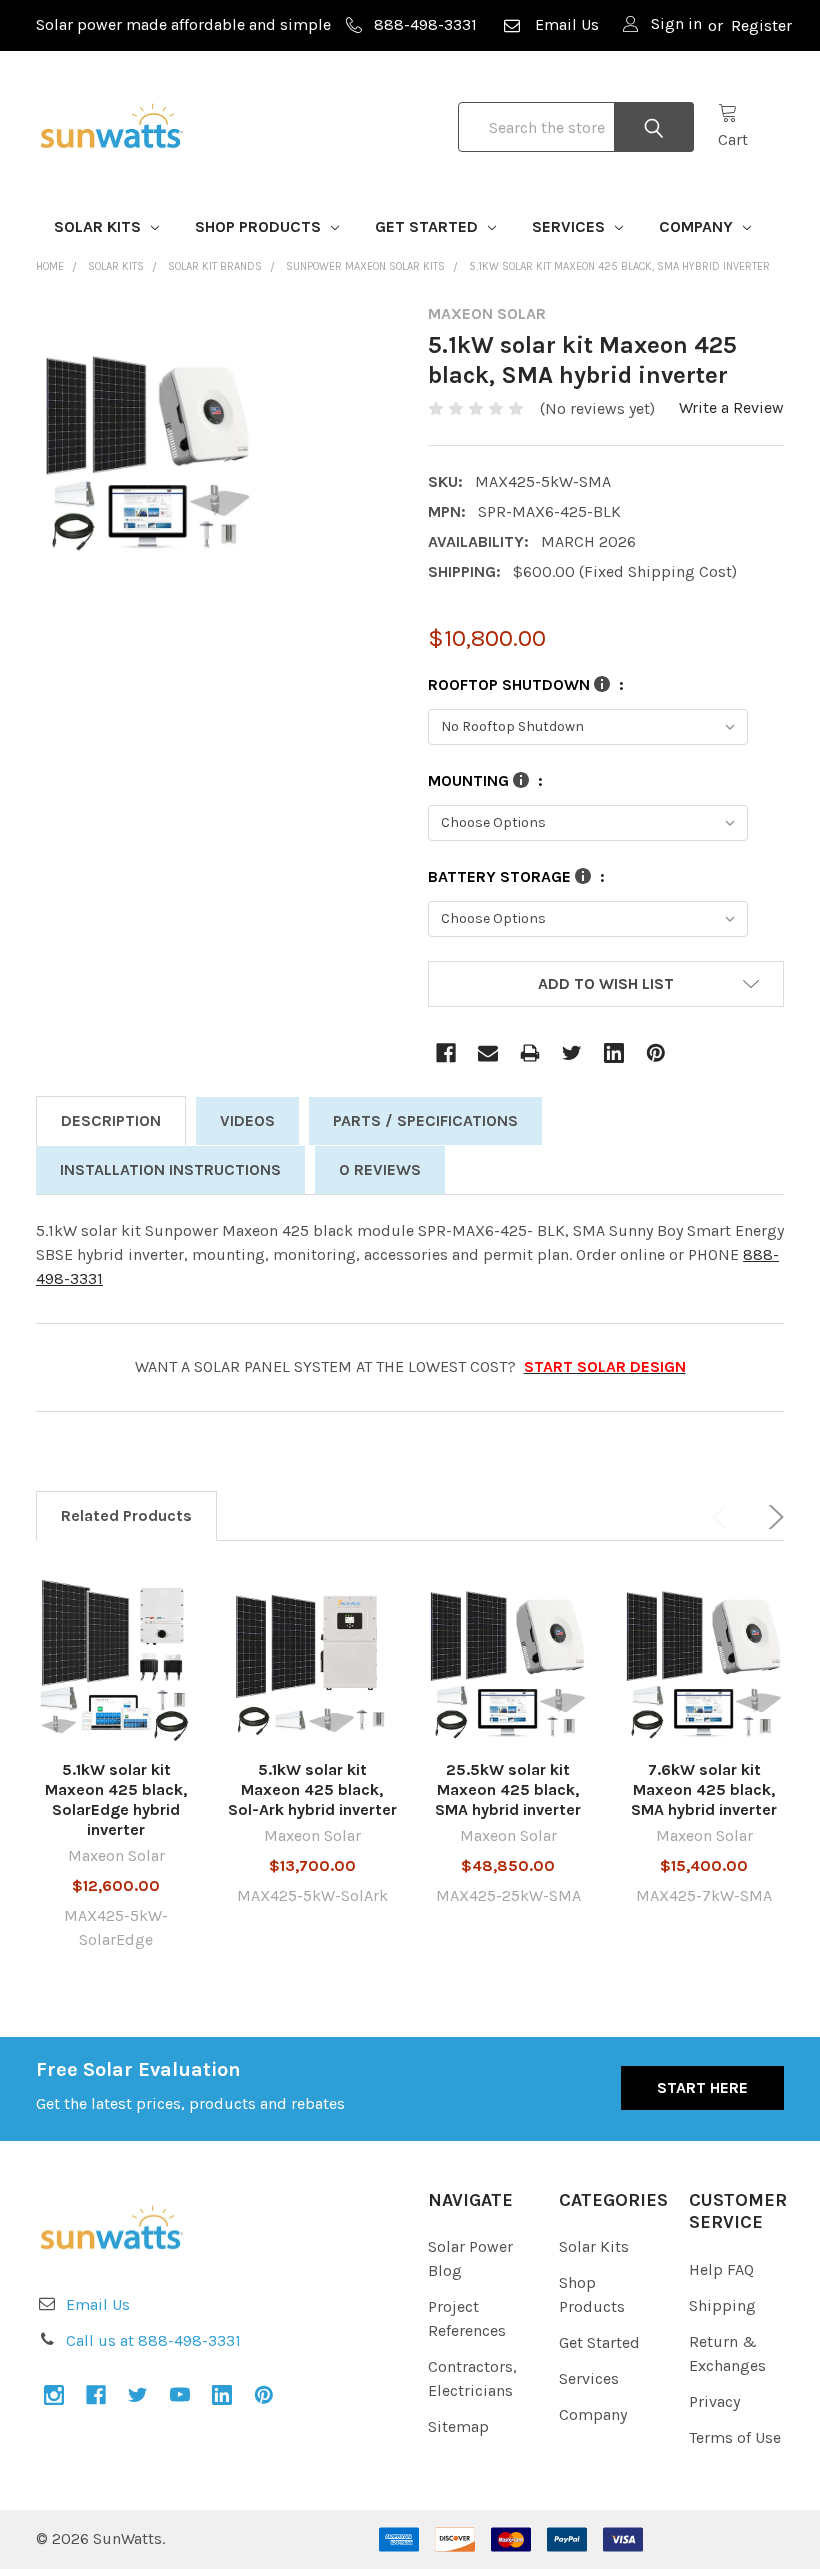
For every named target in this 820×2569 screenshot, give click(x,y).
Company (698, 226)
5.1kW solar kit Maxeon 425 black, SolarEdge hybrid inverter (116, 1799)
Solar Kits (99, 226)
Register (761, 25)
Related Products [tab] (126, 1515)
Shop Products (260, 226)
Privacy (714, 2401)
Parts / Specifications (425, 1120)
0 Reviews (380, 1169)
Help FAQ (721, 2269)
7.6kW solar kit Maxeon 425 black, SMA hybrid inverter (704, 1789)
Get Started (428, 226)
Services (570, 226)
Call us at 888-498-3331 (153, 2340)
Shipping (722, 2305)
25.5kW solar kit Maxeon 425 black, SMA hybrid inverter (508, 1789)
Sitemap (458, 2426)
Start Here (702, 2087)
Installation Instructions (170, 1169)
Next (772, 1517)
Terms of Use (735, 2437)
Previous (724, 1517)
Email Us (567, 24)
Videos (247, 1120)
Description (111, 1120)
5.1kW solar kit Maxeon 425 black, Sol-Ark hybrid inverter (312, 1789)
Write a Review (731, 407)
